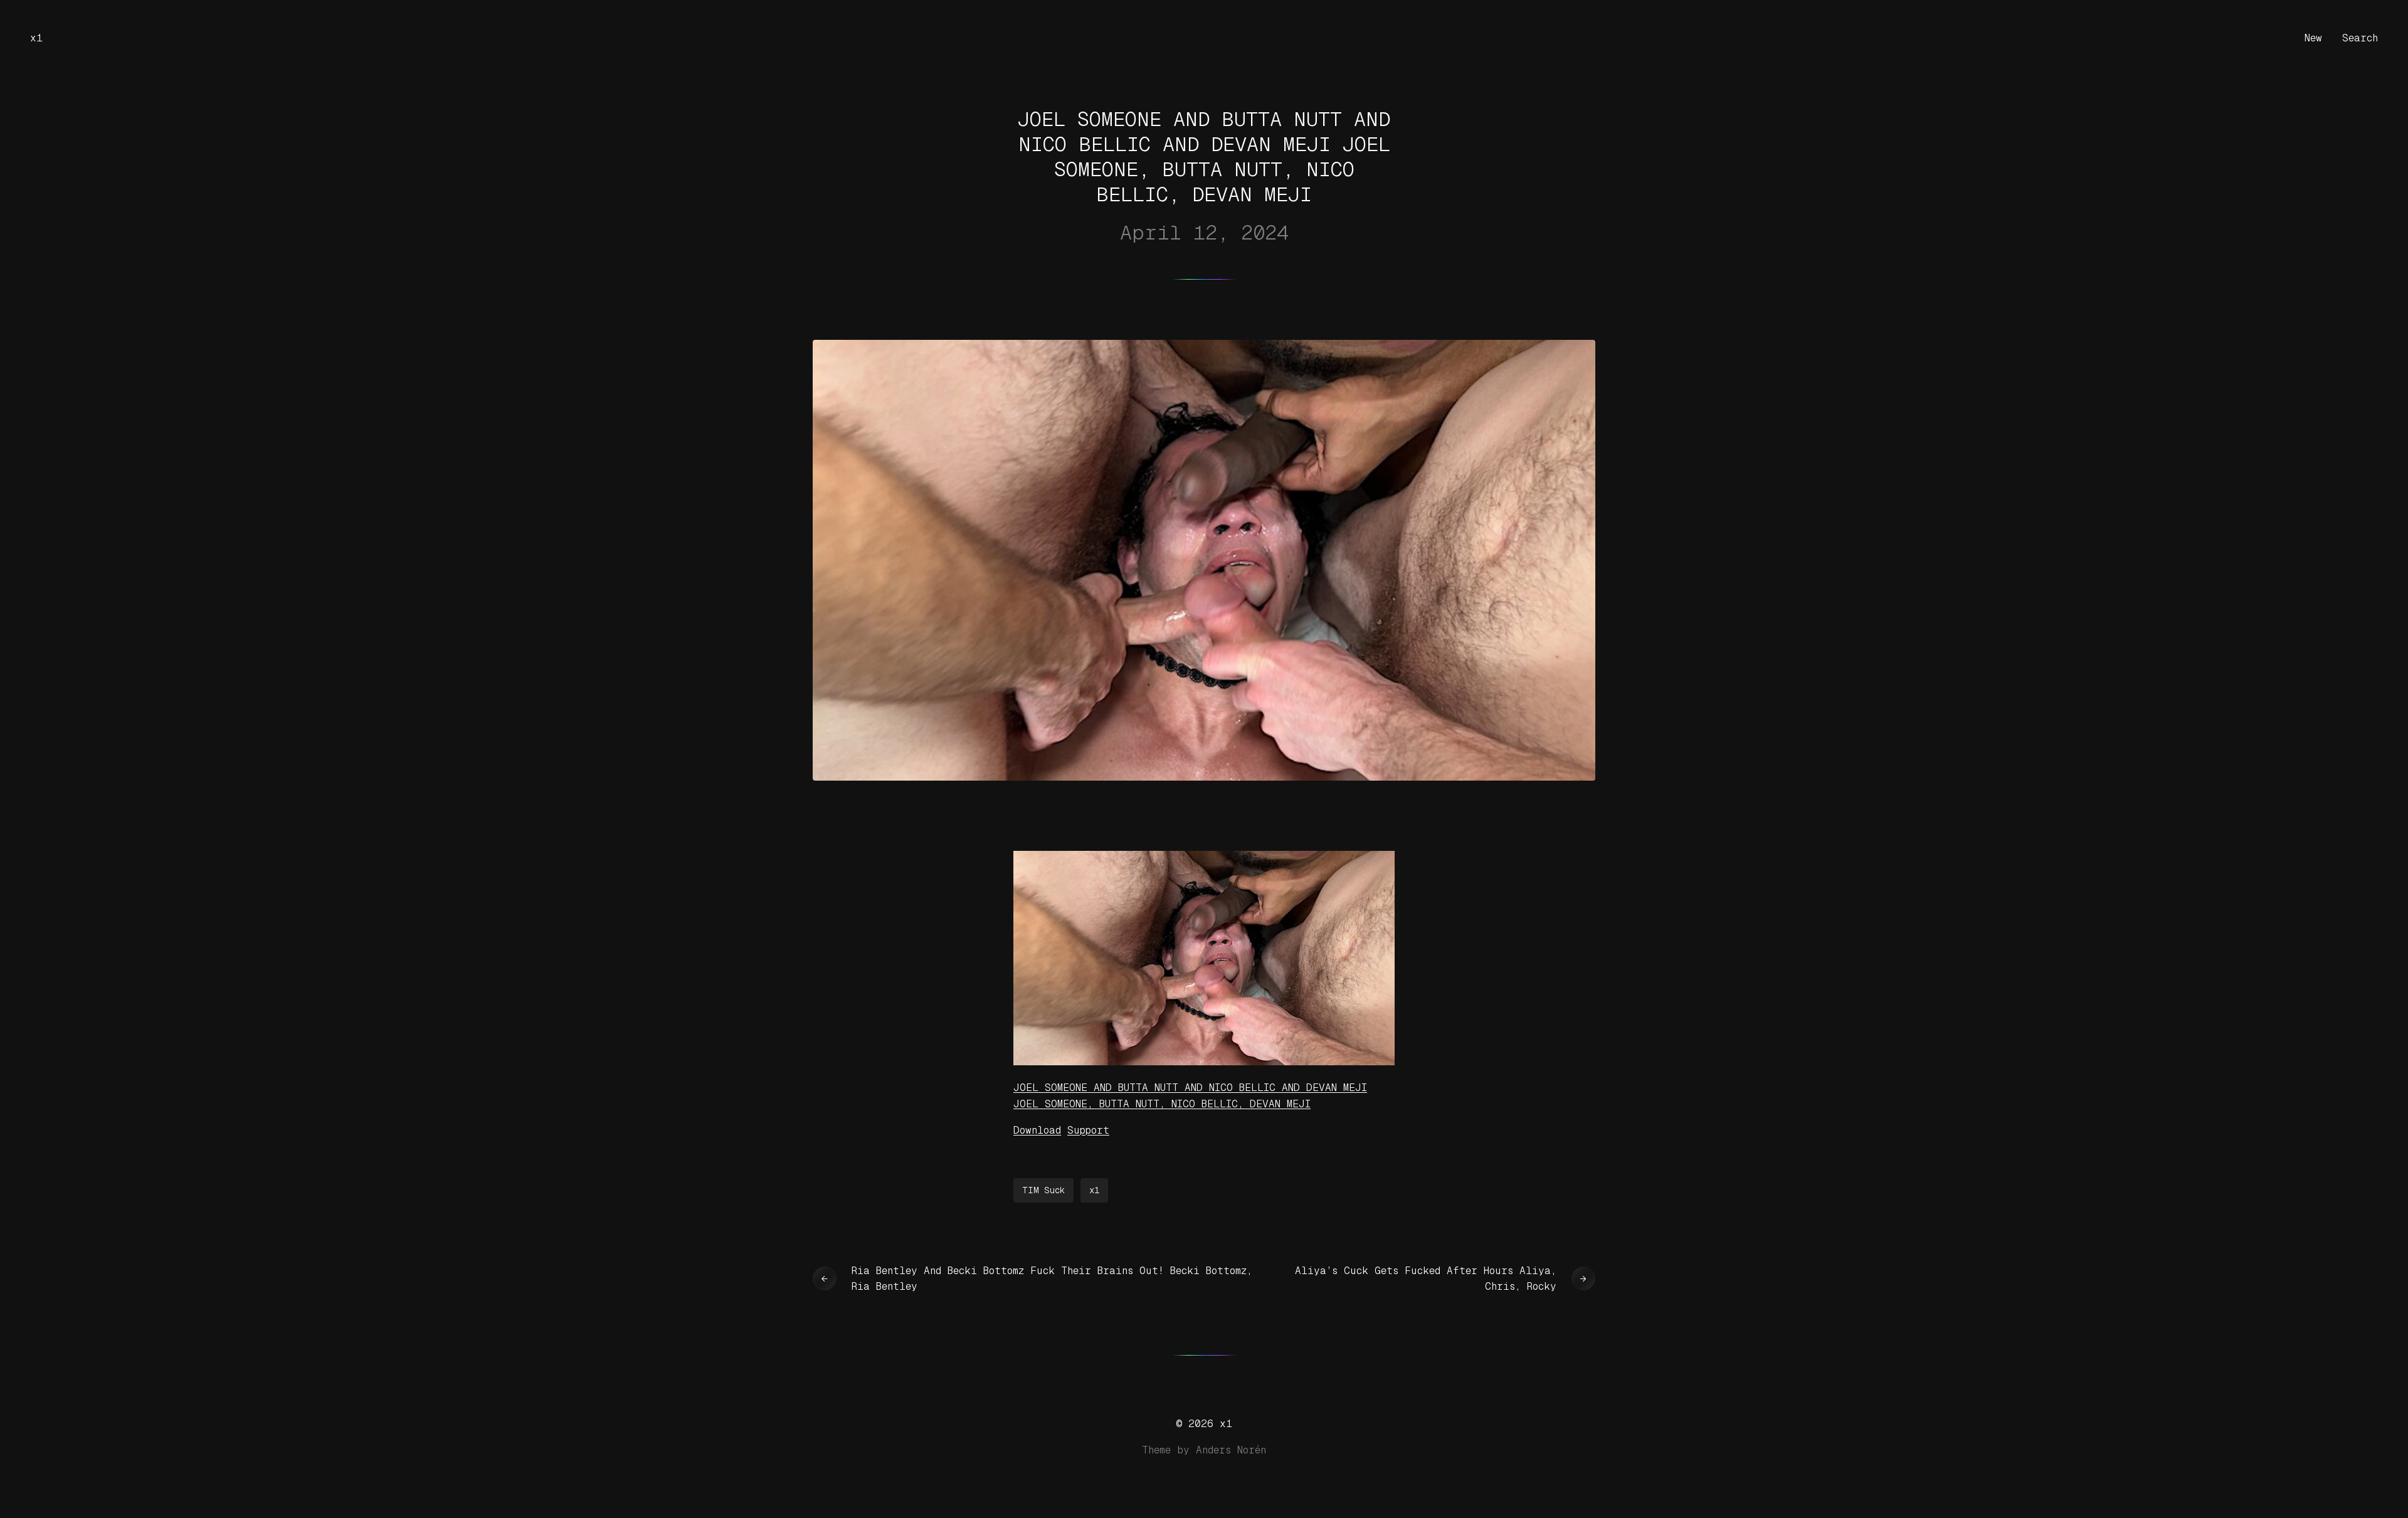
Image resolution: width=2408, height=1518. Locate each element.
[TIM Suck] (1204, 1062)
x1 (36, 38)
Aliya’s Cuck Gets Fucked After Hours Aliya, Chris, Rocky (1426, 1279)
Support (1088, 1130)
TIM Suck (1043, 1190)
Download (1037, 1130)
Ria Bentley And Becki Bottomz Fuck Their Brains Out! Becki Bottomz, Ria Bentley (1052, 1279)
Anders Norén (1231, 1450)
